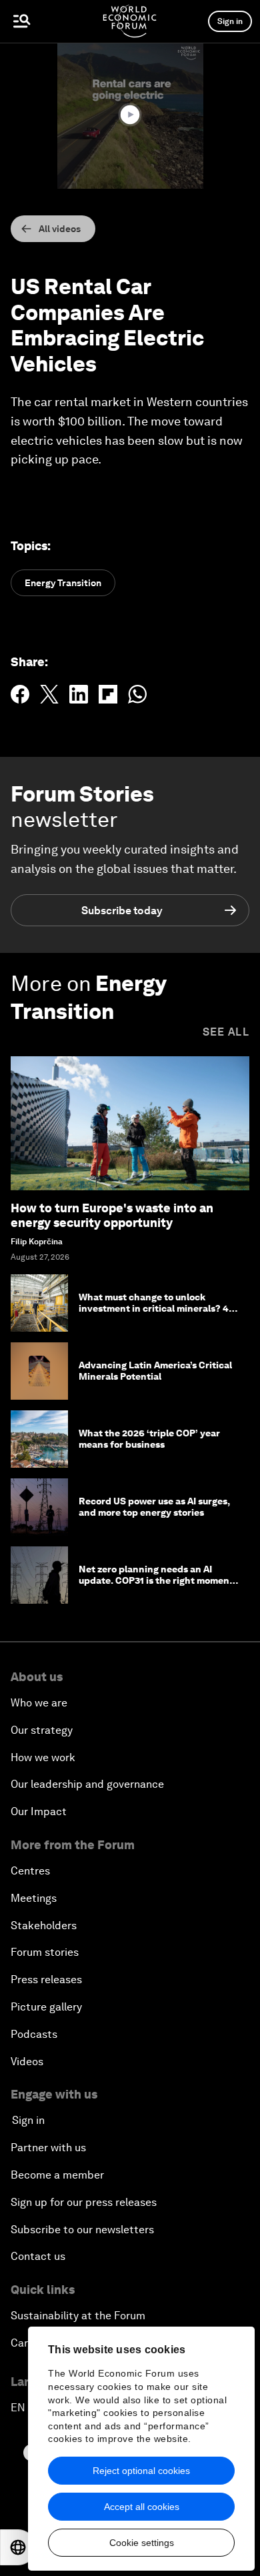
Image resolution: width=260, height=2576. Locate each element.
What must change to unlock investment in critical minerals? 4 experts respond (154, 1308)
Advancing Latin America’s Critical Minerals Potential (155, 1371)
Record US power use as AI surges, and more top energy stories (154, 1507)
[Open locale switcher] (18, 2547)
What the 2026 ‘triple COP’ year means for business (149, 1439)
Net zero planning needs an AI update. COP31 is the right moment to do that (156, 1580)
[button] (130, 115)
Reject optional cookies (141, 2471)
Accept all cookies (142, 2507)
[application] (130, 116)
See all (226, 1032)
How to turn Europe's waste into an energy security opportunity (112, 1215)
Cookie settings (142, 2543)
